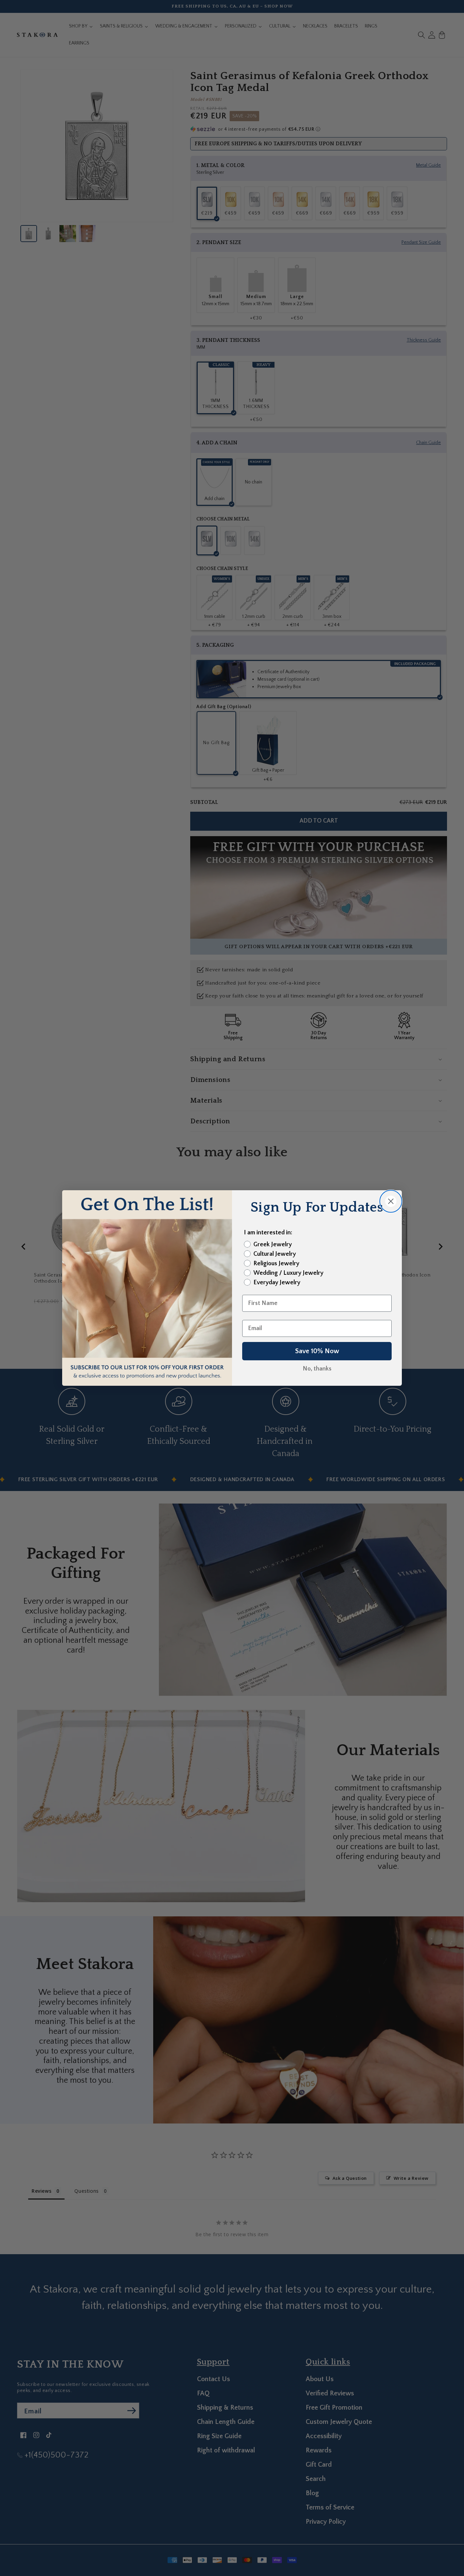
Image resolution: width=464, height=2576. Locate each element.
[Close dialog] (391, 1201)
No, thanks (317, 1369)
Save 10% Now (317, 1351)
